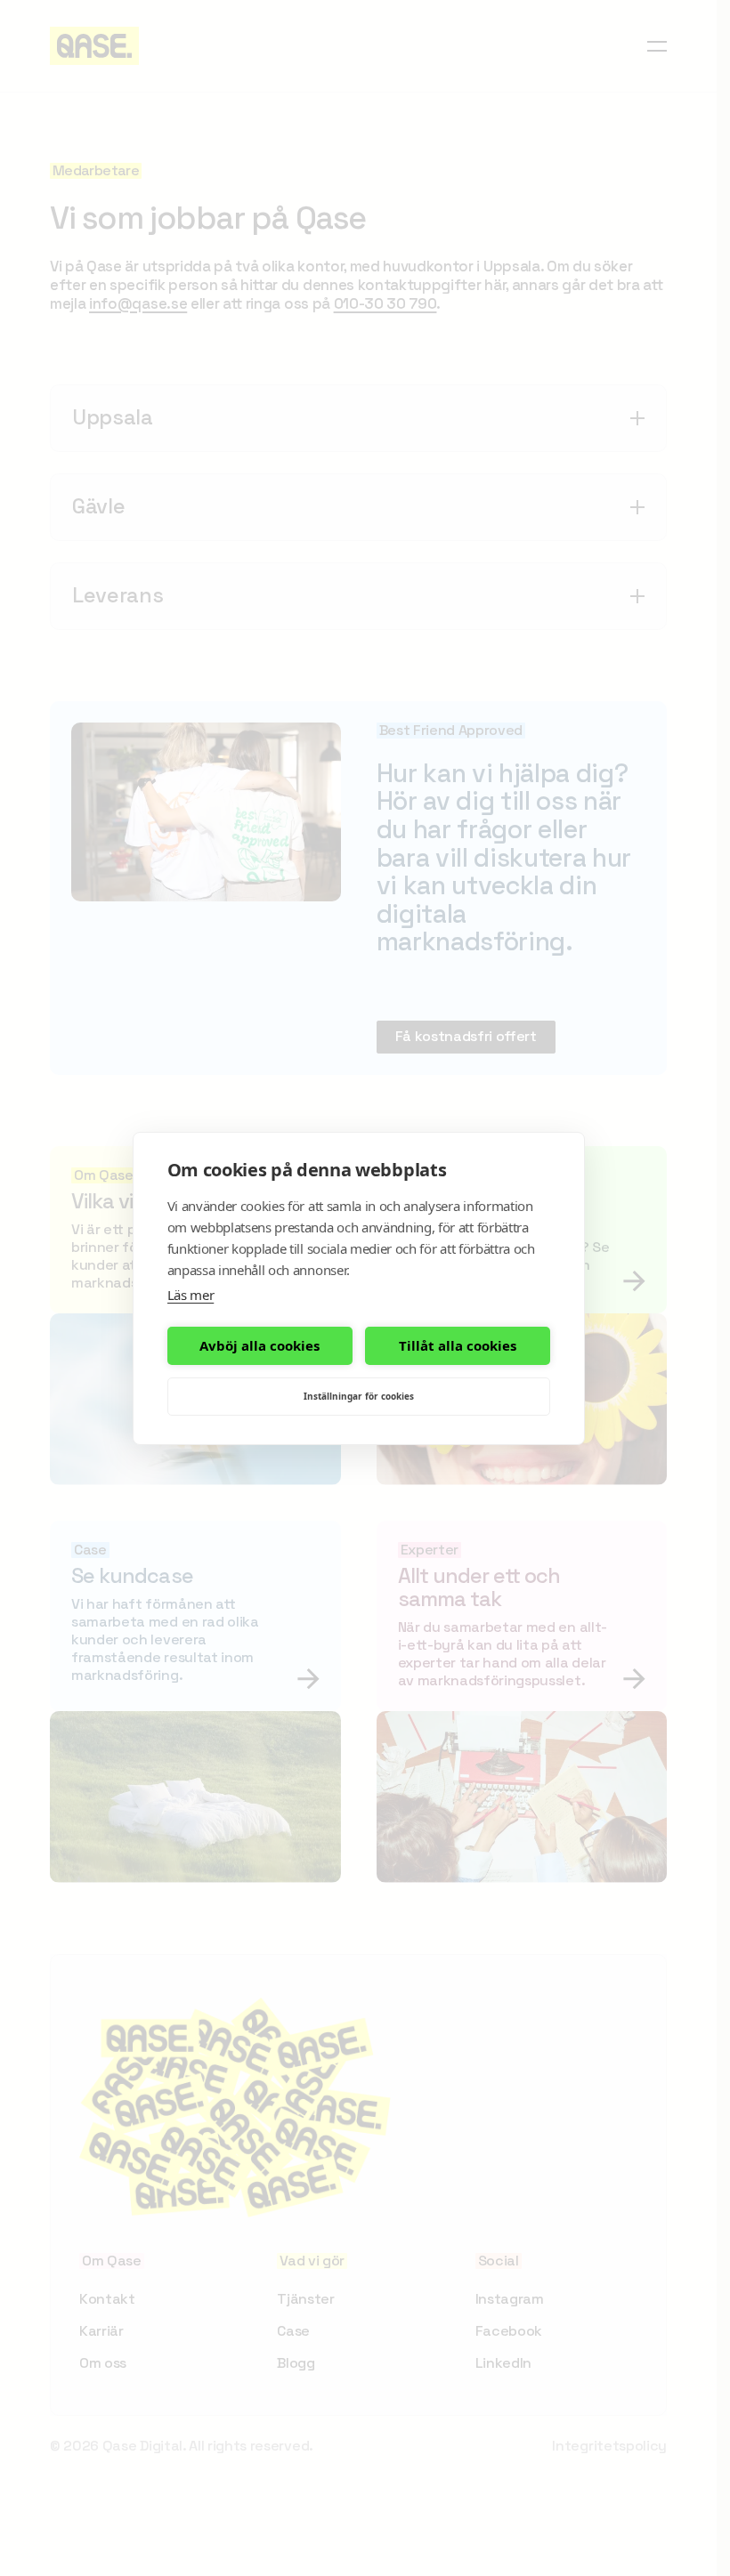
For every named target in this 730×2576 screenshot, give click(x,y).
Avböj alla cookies (260, 1345)
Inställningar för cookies (359, 1396)
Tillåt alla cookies (458, 1345)
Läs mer (191, 1295)
